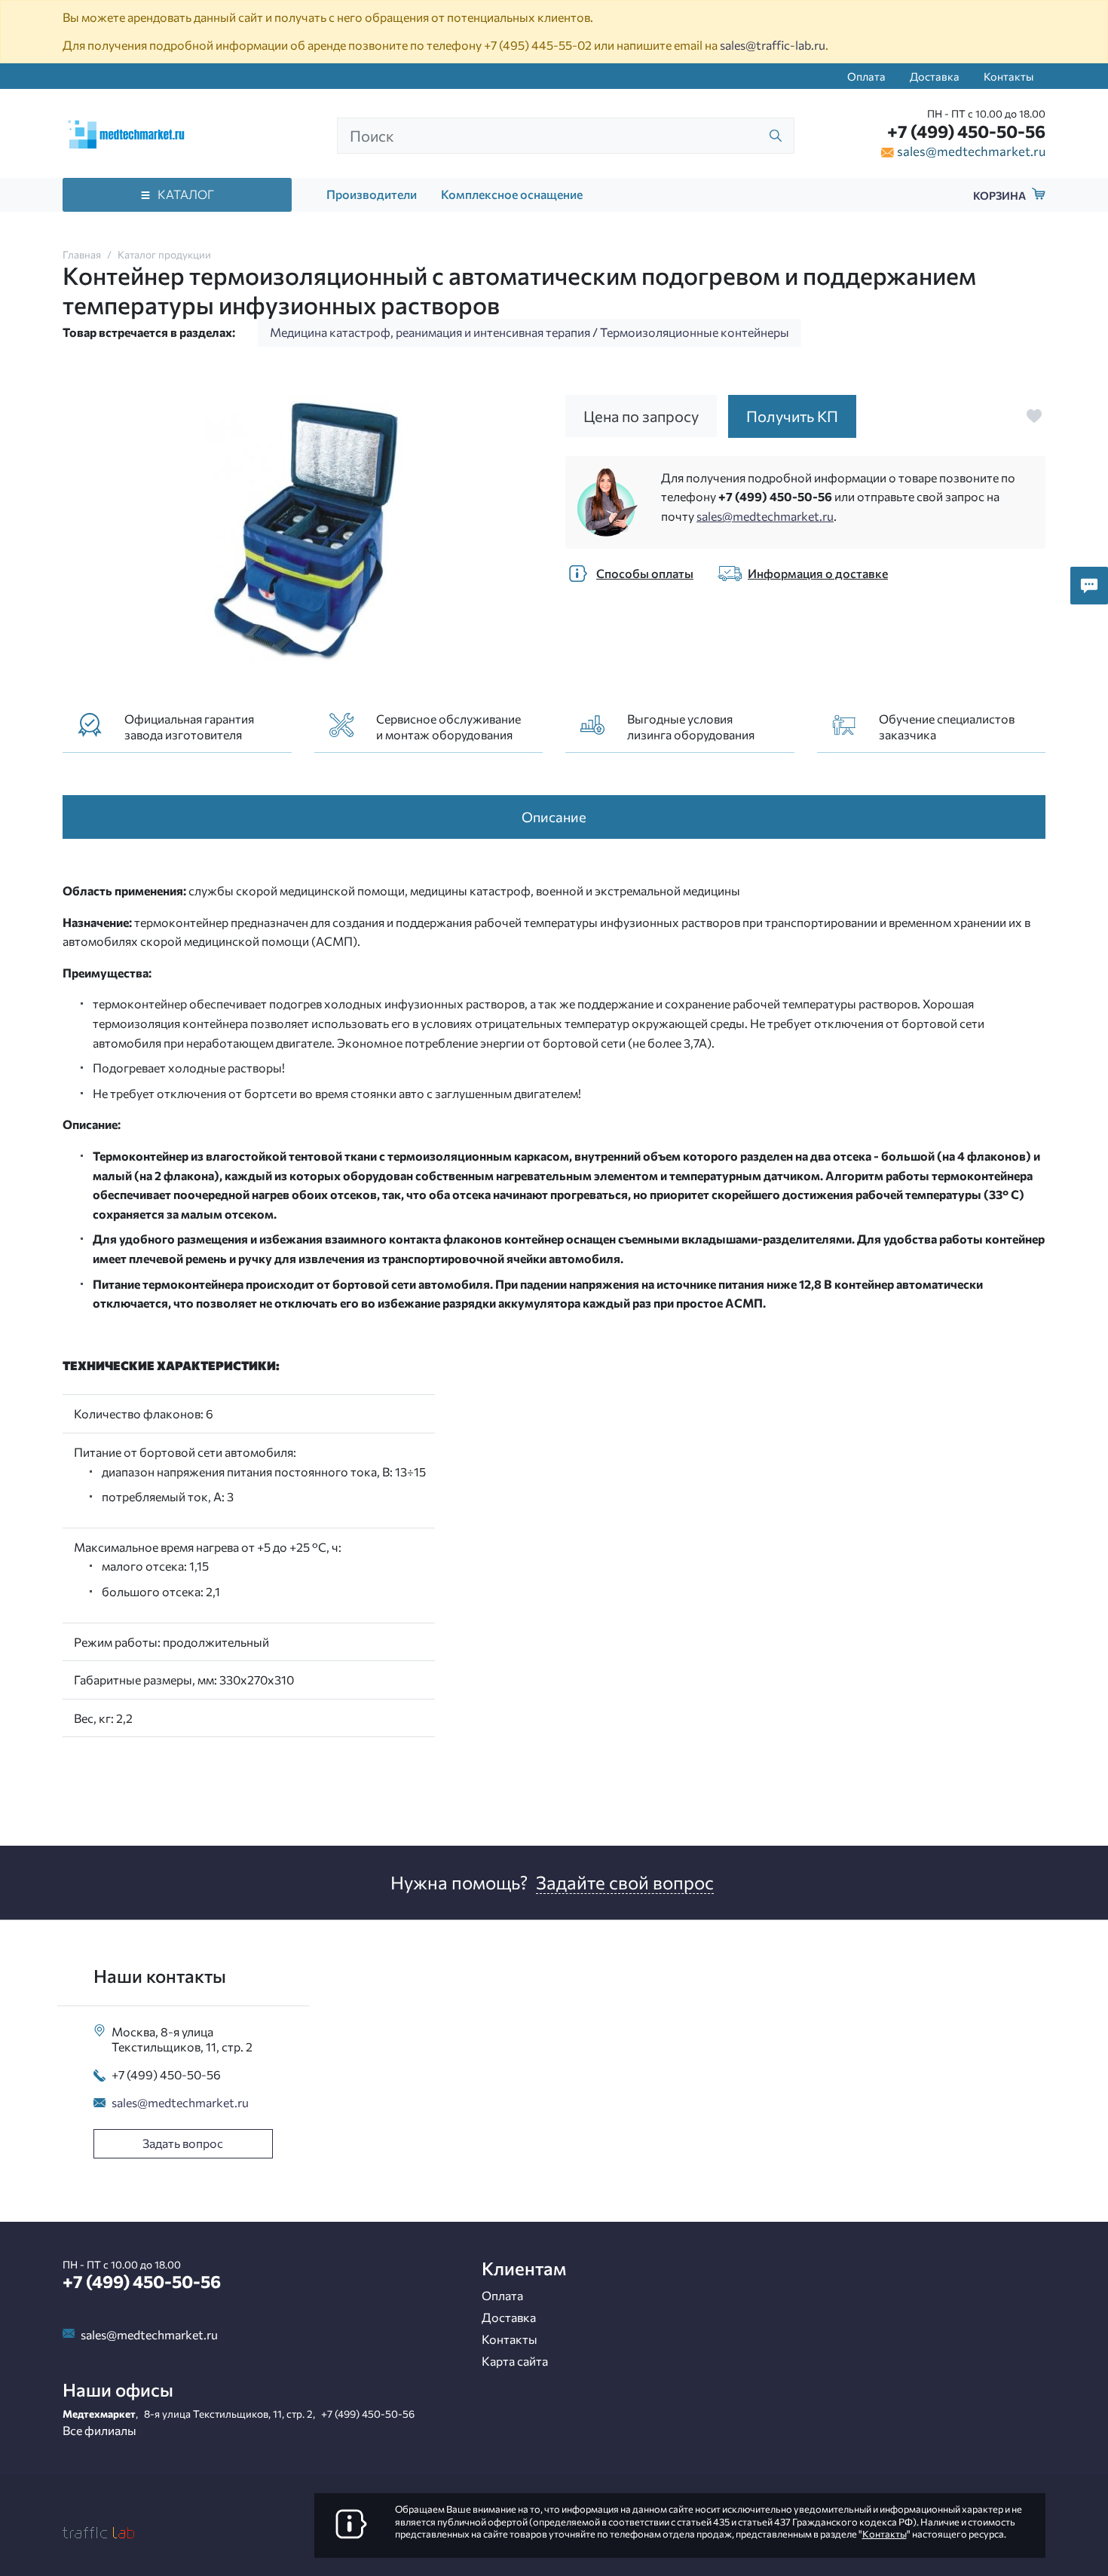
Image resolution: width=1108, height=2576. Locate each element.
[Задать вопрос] (1089, 586)
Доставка (935, 76)
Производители (372, 194)
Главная (82, 254)
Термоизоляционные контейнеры (695, 332)
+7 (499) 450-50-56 (966, 131)
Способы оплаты (645, 573)
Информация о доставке (818, 573)
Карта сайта (515, 2361)
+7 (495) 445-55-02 (538, 45)
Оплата (866, 76)
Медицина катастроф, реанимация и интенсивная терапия (430, 332)
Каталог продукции (164, 254)
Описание (554, 817)
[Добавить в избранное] (1034, 416)
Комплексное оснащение (512, 194)
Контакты (1009, 76)
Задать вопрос (183, 2143)
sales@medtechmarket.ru (971, 151)
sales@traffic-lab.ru (773, 45)
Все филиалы (99, 2430)
